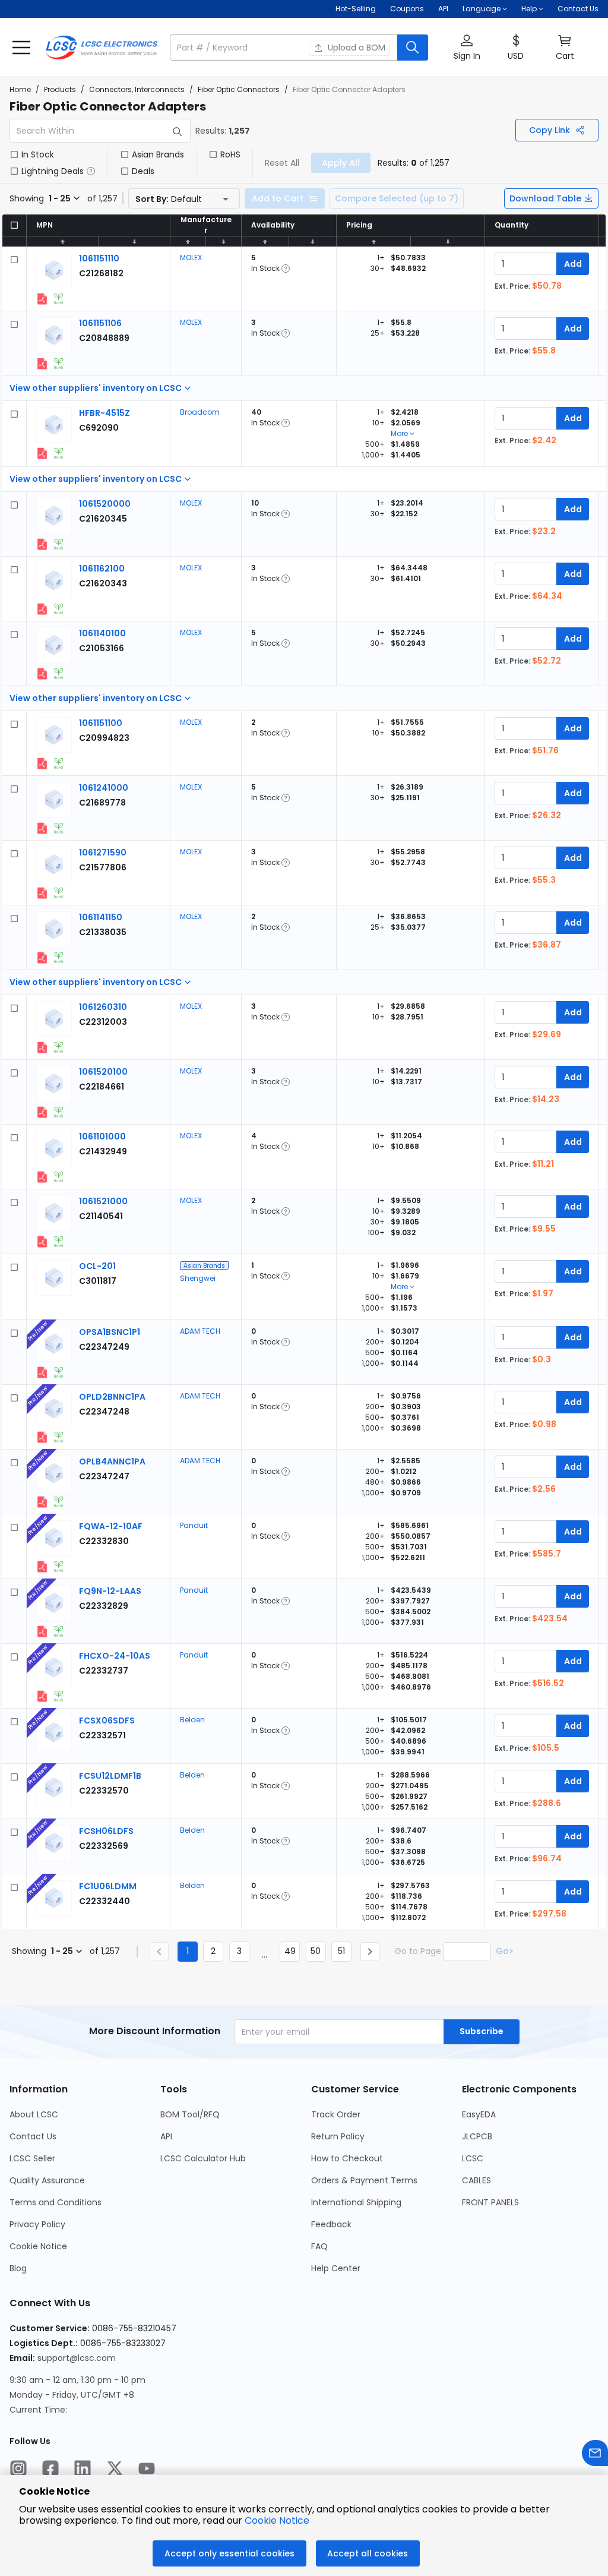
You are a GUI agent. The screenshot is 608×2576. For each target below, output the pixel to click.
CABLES (476, 2180)
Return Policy (338, 2136)
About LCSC (34, 2114)
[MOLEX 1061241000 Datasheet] (42, 828)
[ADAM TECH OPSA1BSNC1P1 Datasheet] (42, 1372)
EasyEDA (479, 2114)
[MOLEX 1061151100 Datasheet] (42, 763)
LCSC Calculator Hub (203, 2158)
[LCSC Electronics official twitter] (115, 2470)
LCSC (473, 2158)
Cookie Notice (38, 2246)
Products (60, 89)
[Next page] (370, 1952)
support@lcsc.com (77, 2358)
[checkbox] (14, 154)
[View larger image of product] (54, 270)
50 (316, 1951)
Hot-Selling (356, 9)
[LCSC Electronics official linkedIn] (83, 2470)
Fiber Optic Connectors (239, 89)
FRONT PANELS (490, 2202)
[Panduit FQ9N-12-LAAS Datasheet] (42, 1631)
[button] (299, 48)
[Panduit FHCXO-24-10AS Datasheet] (42, 1696)
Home (20, 89)
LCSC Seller (32, 2158)
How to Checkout (347, 2158)
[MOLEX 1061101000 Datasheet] (42, 1177)
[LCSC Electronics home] (102, 48)
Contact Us (578, 9)
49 (290, 1951)
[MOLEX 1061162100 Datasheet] (42, 609)
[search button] (413, 48)
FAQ (319, 2246)
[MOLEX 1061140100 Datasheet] (42, 674)
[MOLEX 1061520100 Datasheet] (42, 1112)
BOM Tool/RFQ (190, 2114)
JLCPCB (477, 2136)
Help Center (336, 2268)
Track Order (336, 2114)
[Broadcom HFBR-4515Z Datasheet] (42, 453)
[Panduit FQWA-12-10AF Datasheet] (42, 1567)
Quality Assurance (47, 2180)
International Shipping (356, 2202)
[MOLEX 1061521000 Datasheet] (42, 1242)
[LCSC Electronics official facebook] (50, 2470)
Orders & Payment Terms (364, 2180)
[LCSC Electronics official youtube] (147, 2470)
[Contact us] (595, 2455)
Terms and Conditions (56, 2202)
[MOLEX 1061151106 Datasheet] (42, 364)
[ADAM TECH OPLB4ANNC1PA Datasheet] (42, 1502)
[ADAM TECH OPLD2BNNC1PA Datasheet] (42, 1437)
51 (341, 1951)
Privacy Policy (37, 2224)
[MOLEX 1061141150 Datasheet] (42, 958)
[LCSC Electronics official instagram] (18, 2470)
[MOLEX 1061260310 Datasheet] (42, 1047)
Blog (18, 2268)
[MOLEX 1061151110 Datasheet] (42, 299)
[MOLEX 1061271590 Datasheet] (42, 893)
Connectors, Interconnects (137, 89)
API (443, 9)
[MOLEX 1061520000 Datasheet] (42, 544)
